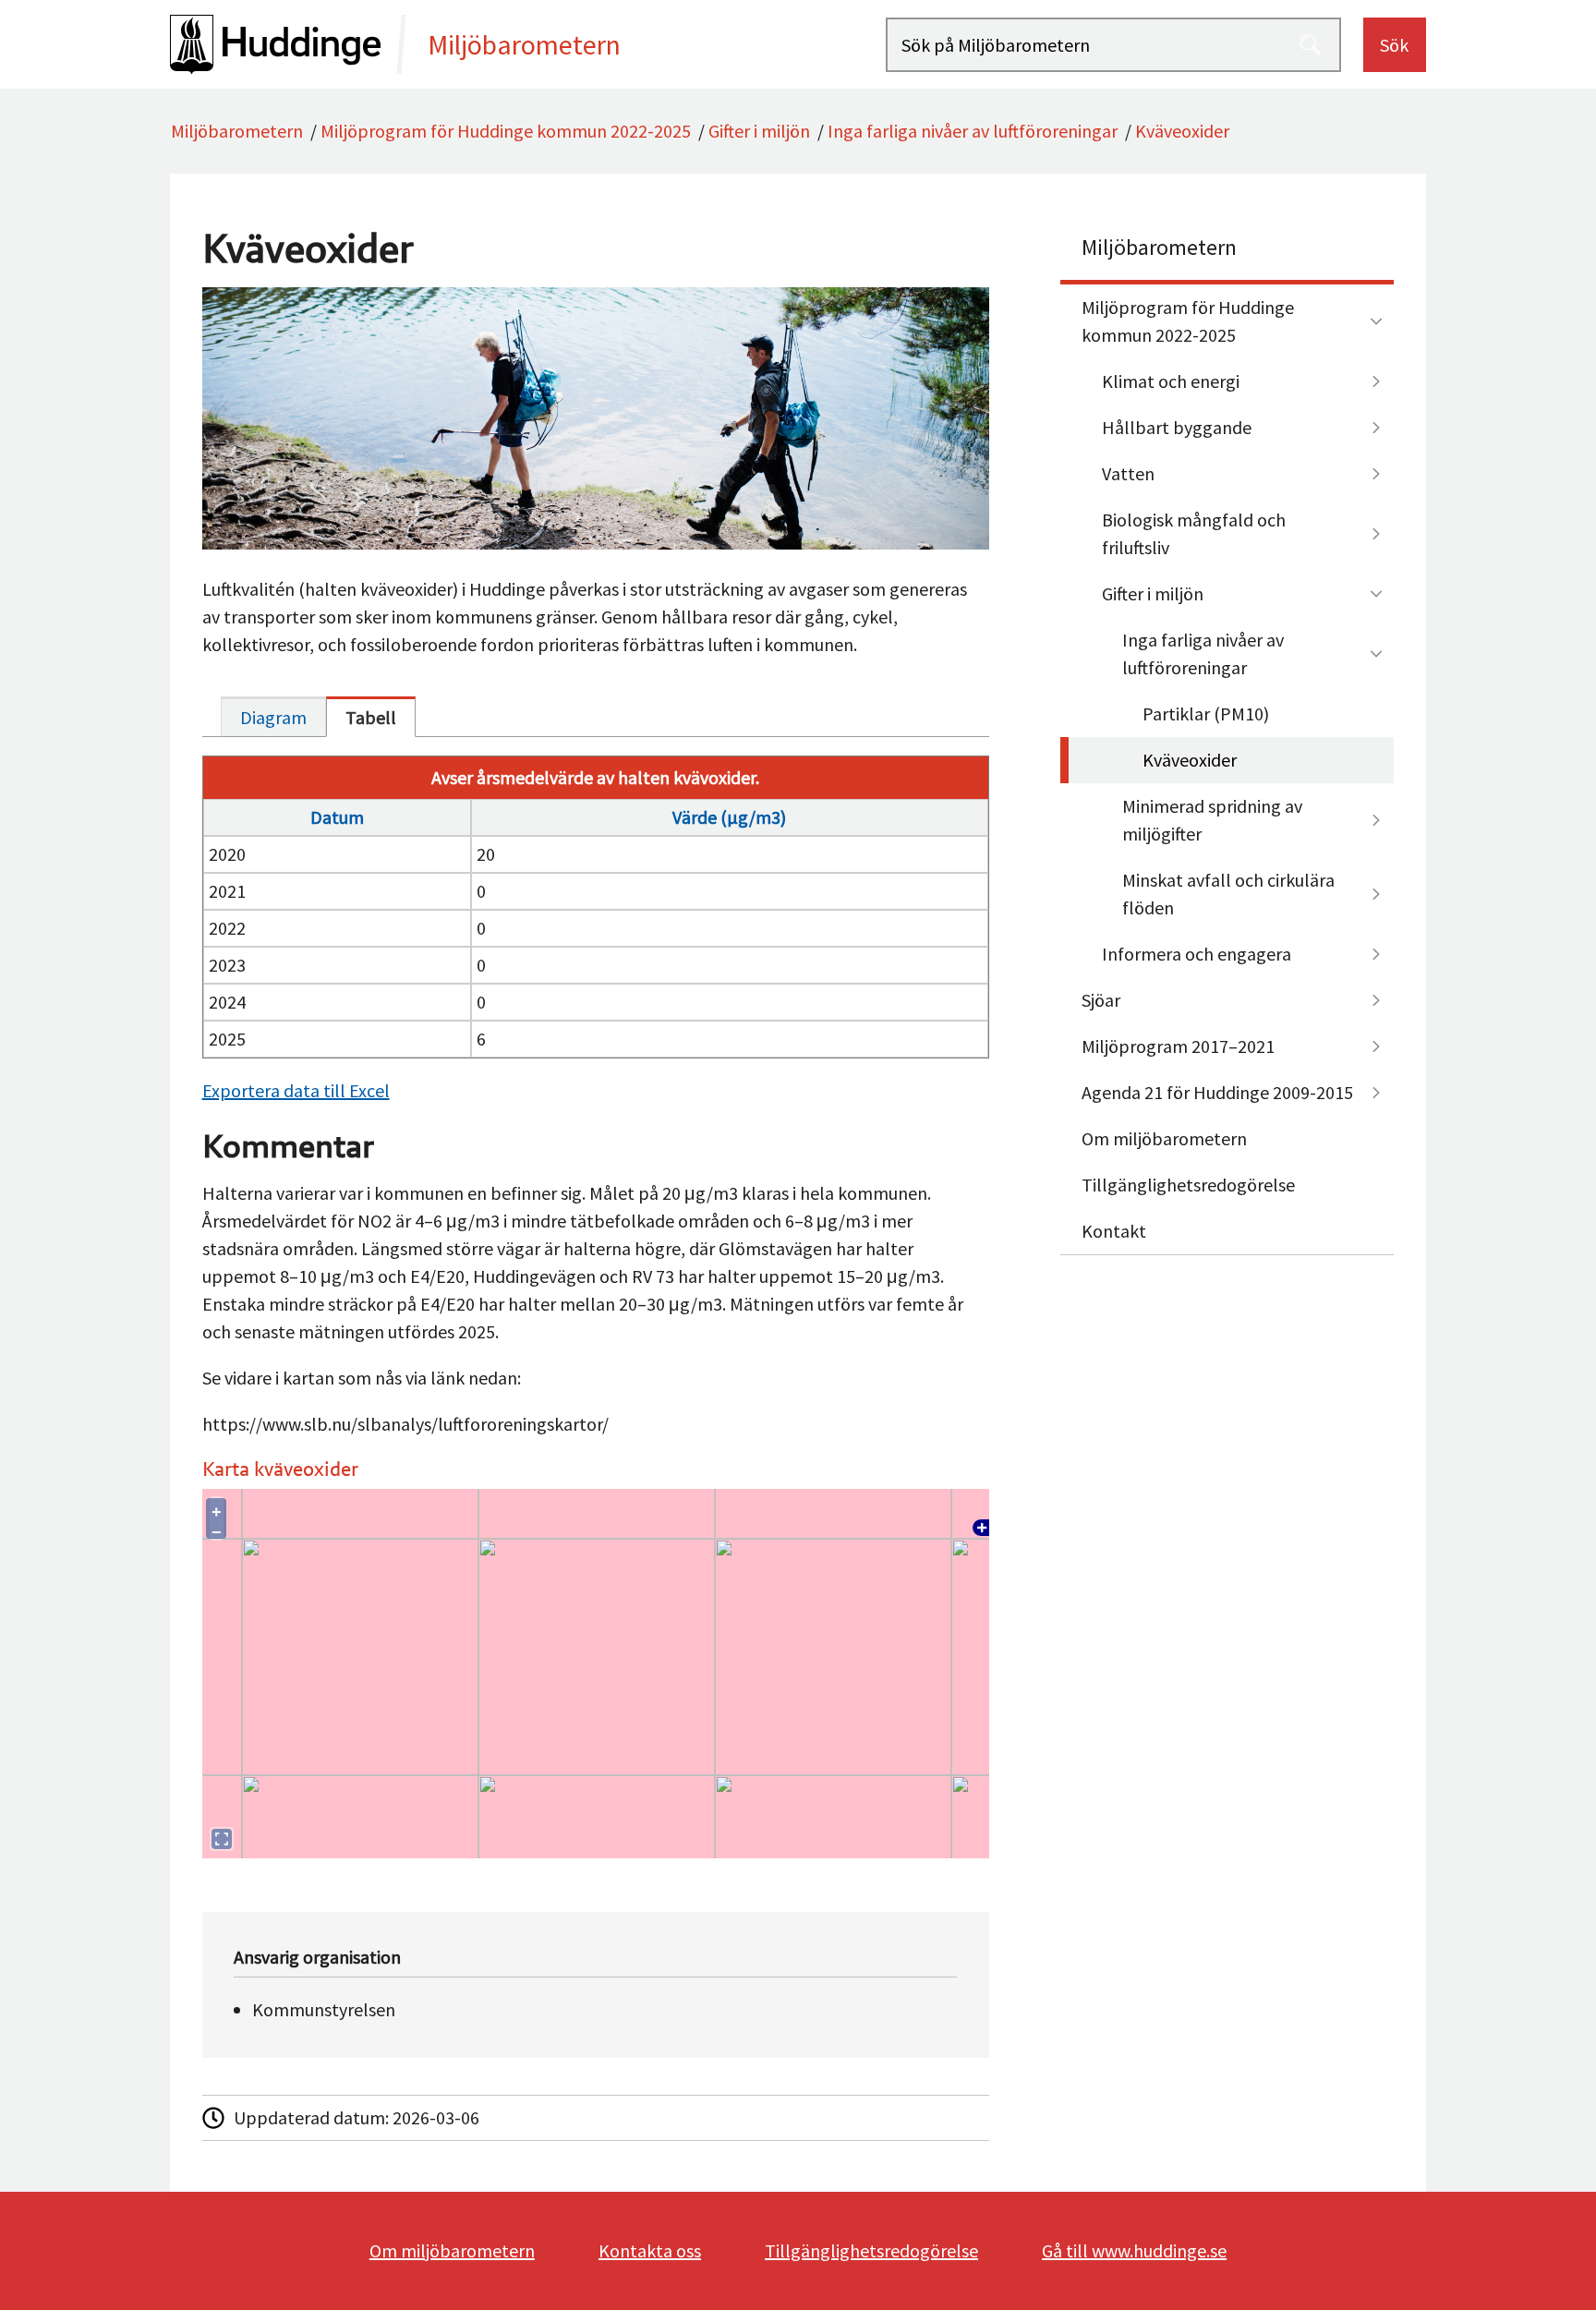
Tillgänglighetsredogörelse (1188, 1185)
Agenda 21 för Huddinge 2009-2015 (1217, 1092)
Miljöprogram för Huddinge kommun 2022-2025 (506, 131)
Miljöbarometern (237, 131)
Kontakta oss (650, 2250)
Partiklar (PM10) (1206, 714)
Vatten (1128, 473)
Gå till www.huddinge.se (1134, 2250)
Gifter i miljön (759, 131)
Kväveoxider (1182, 131)
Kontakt (1114, 1231)
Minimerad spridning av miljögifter (1212, 820)
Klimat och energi (1171, 381)
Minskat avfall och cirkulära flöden (1228, 894)
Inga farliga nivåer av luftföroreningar (973, 131)
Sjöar (1101, 1000)
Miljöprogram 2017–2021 (1178, 1046)
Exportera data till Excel (296, 1090)
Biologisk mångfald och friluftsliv (1194, 533)
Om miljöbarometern (1164, 1138)
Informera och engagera (1197, 954)
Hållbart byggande (1177, 427)
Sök (1394, 45)
